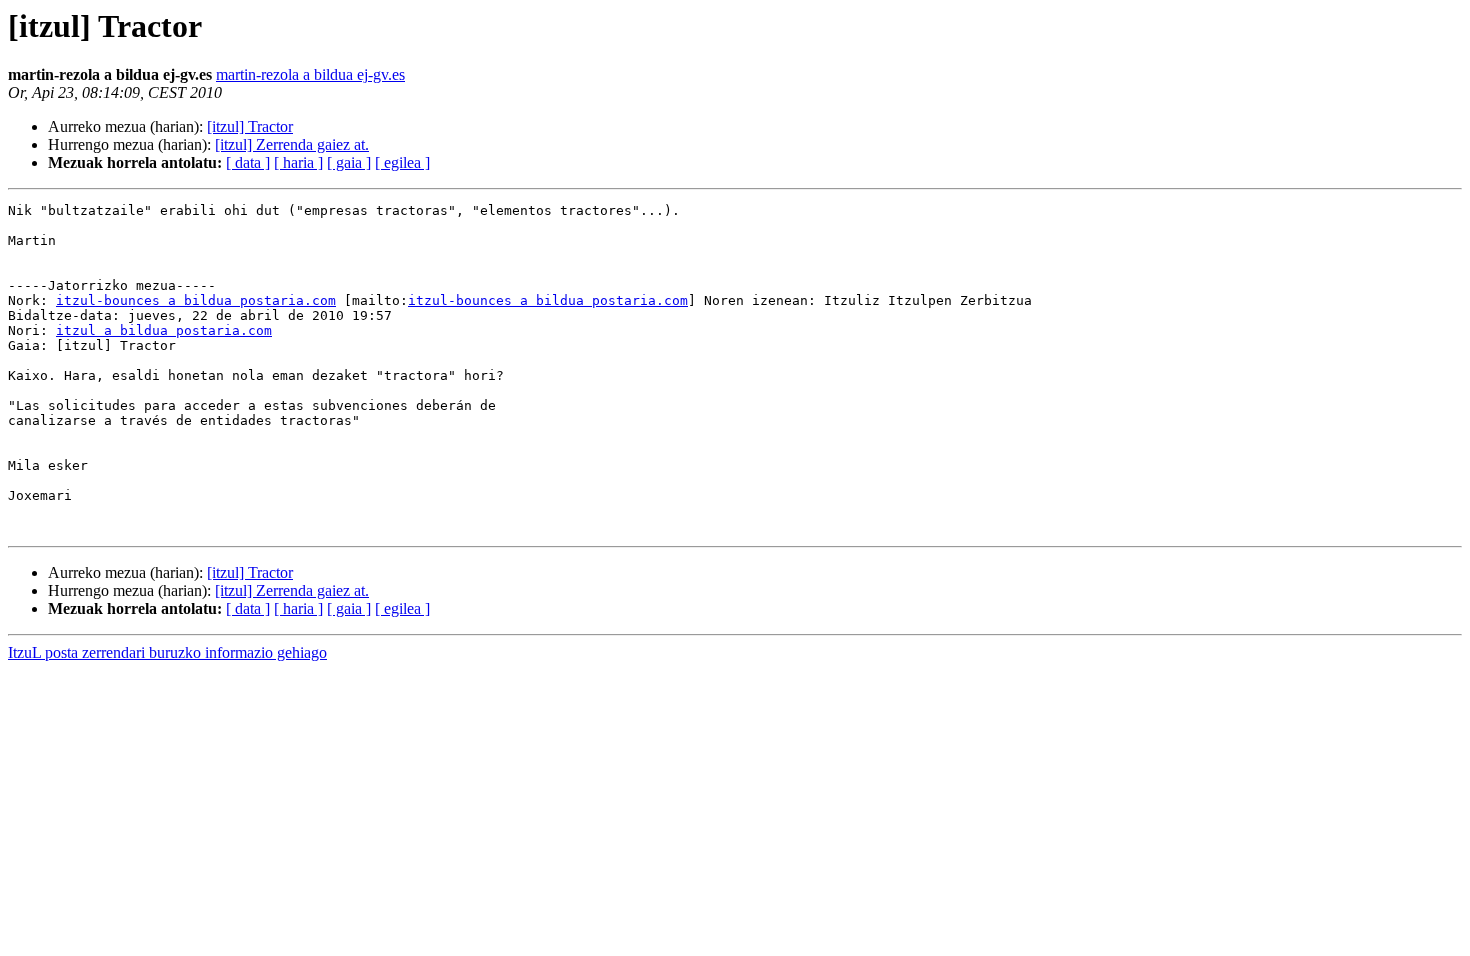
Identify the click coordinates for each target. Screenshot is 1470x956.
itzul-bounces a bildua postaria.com (196, 300)
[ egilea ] (402, 162)
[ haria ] (298, 162)
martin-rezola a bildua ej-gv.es (310, 74)
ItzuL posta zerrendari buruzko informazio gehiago (167, 652)
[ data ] (248, 162)
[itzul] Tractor (250, 126)
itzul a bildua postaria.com (164, 330)
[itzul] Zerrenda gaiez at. (292, 144)
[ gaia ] (349, 162)
